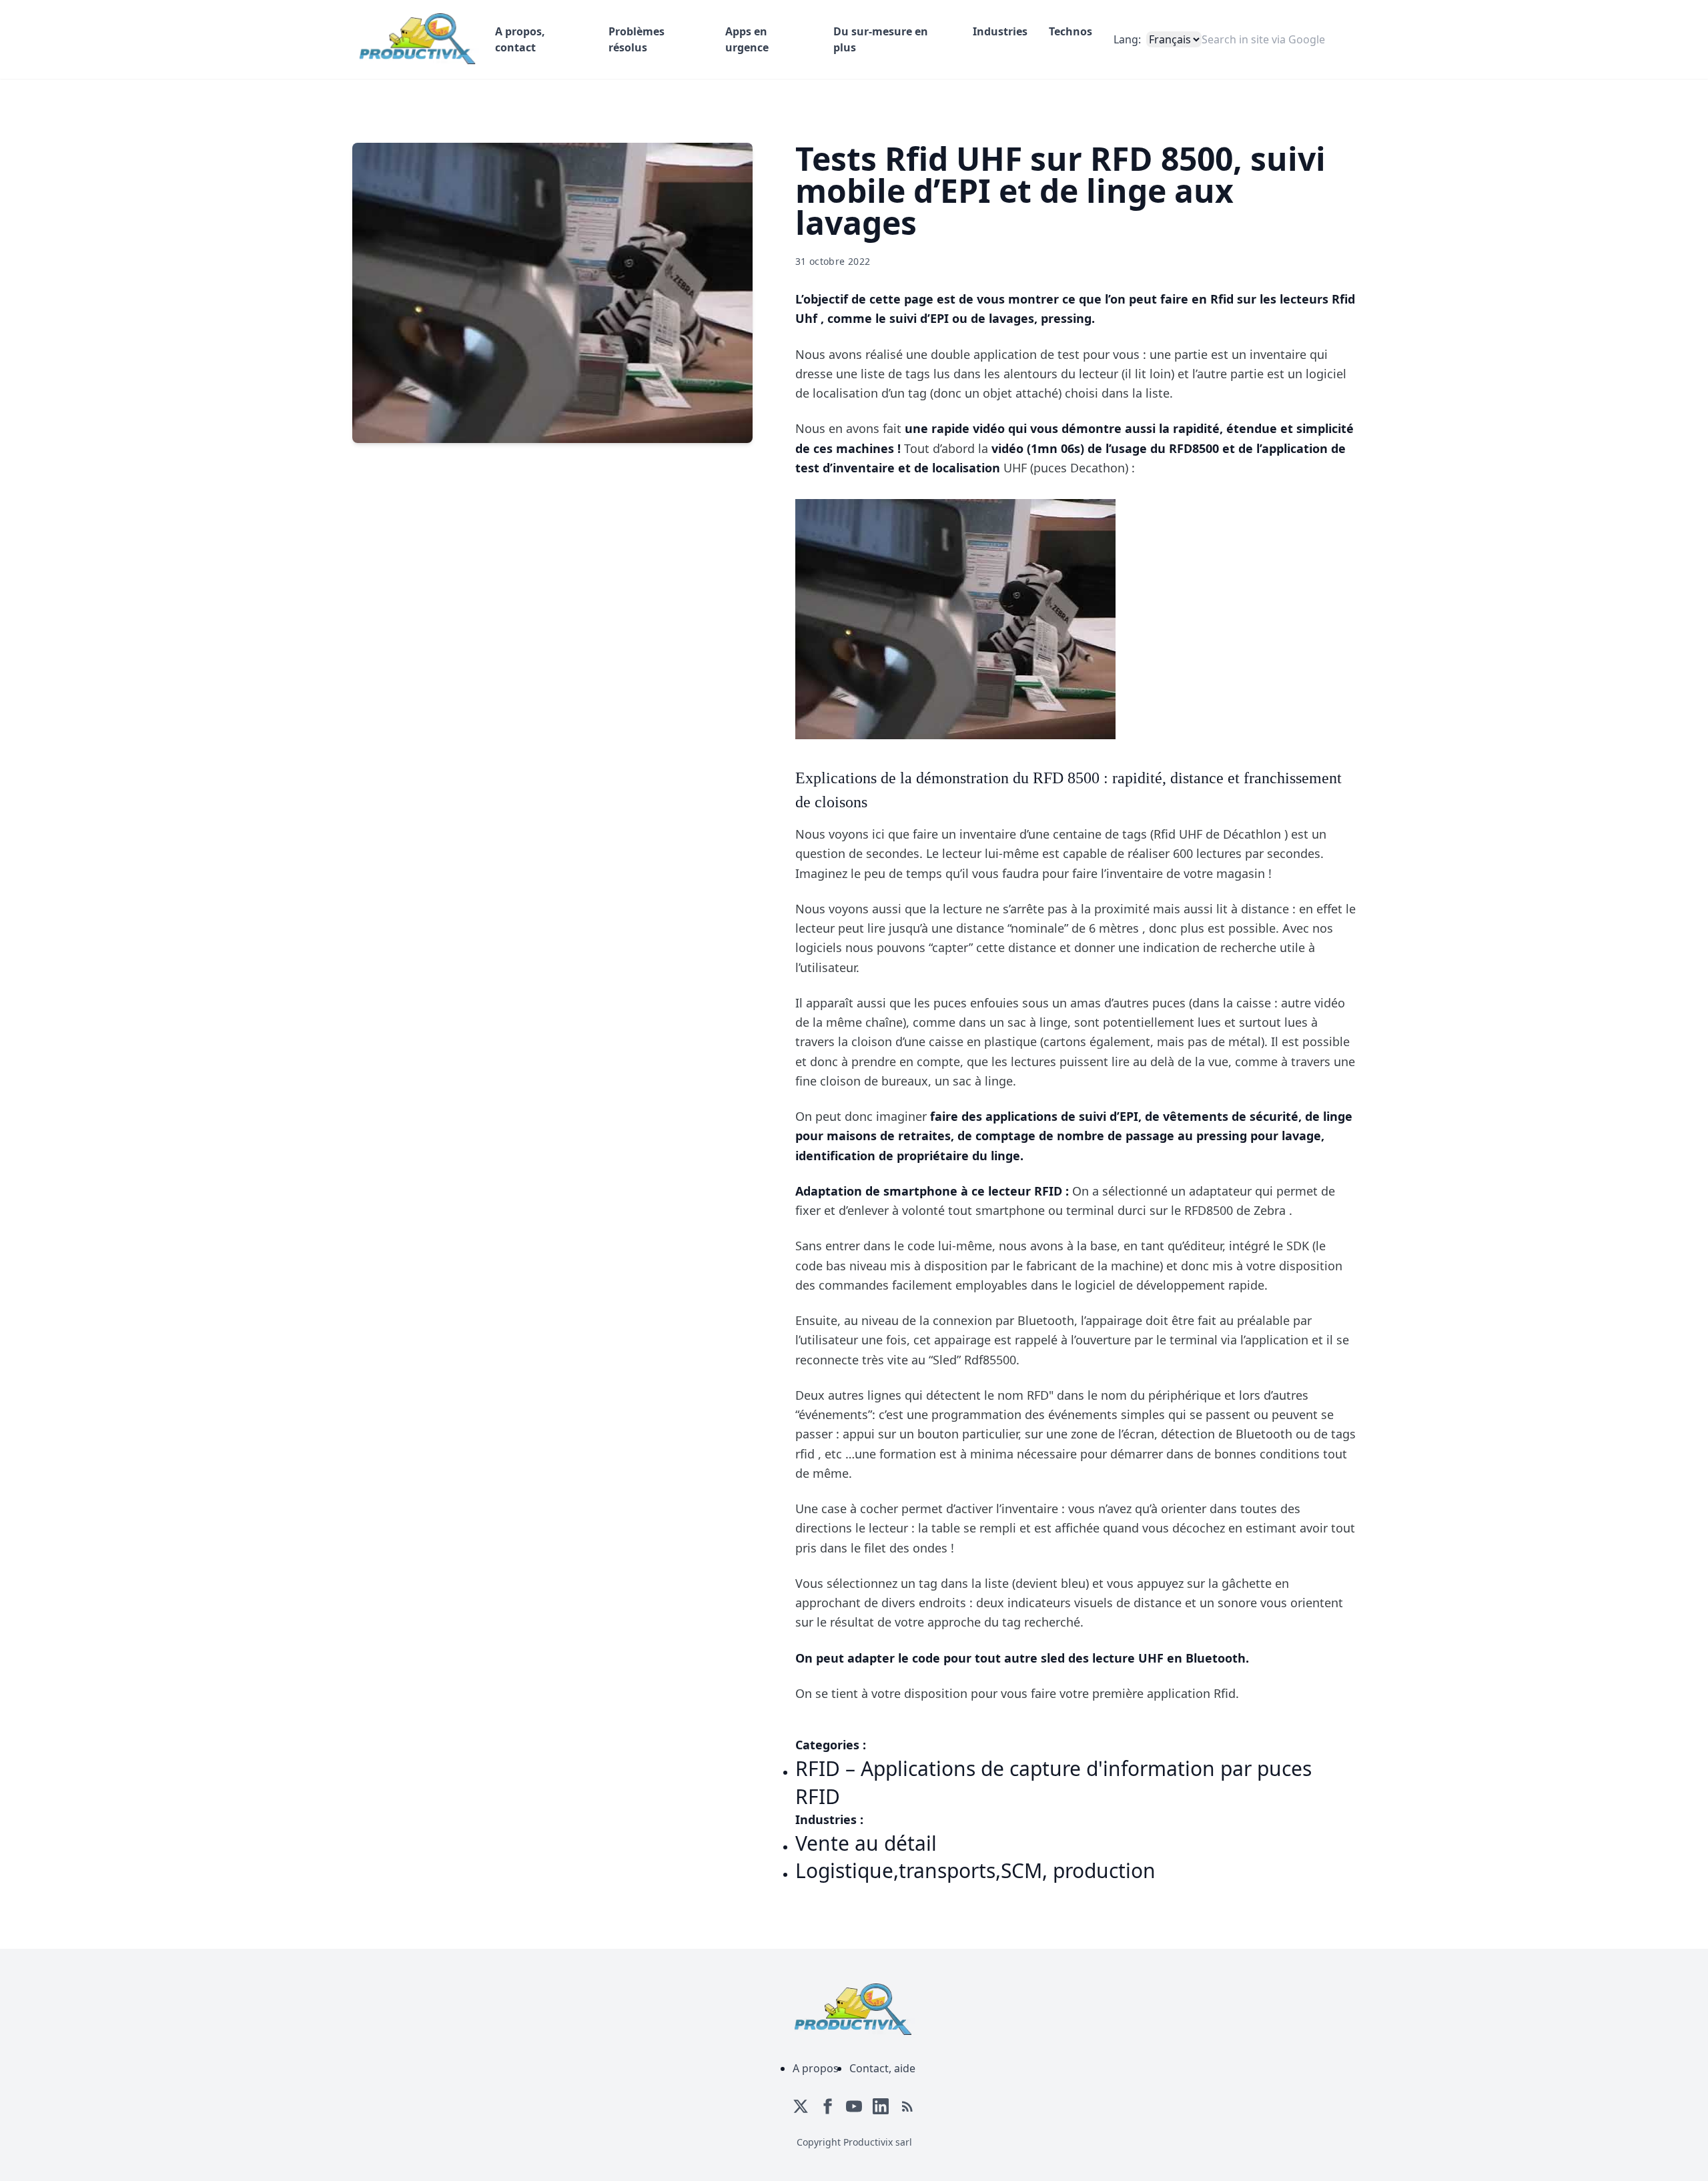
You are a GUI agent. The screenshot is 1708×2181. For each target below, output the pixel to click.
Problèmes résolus (636, 39)
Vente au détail (866, 1843)
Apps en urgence (747, 39)
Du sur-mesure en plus (881, 39)
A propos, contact (520, 39)
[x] (801, 2106)
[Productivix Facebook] (827, 2106)
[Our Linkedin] (881, 2106)
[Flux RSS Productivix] (907, 2106)
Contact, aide (882, 2068)
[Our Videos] (854, 2106)
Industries (1000, 31)
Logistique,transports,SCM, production (975, 1870)
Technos (1071, 31)
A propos (816, 2068)
